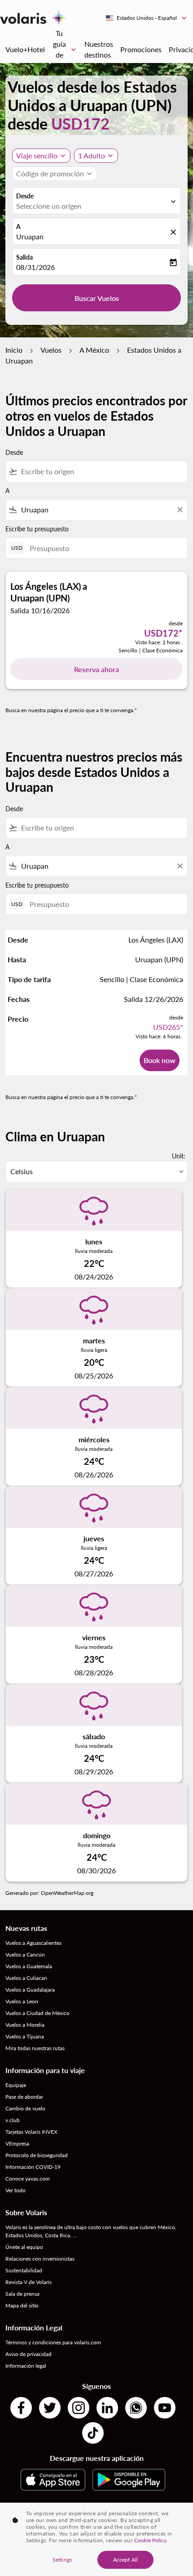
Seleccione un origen (49, 206)
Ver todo (15, 2190)
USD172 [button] (80, 123)
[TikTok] (93, 2433)
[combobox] (102, 471)
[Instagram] (79, 2408)
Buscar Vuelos (97, 298)
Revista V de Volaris (29, 2282)
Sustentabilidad (24, 2270)
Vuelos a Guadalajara (30, 1990)
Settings (62, 2560)
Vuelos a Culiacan (26, 1978)
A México (94, 350)
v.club (13, 2120)
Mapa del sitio (22, 2305)
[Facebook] (21, 2408)
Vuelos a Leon (22, 2001)
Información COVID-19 (33, 2167)
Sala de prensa (22, 2294)
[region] (96, 2539)
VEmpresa (17, 2143)
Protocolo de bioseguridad (37, 2155)
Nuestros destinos (99, 49)
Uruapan (30, 236)
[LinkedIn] (107, 2408)
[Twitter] (50, 2408)
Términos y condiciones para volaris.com (53, 2342)
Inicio (14, 350)
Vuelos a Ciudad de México (37, 2013)
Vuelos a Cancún (25, 1954)
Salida (24, 257)
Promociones (141, 49)
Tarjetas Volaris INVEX (31, 2132)
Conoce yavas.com (28, 2179)
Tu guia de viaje (65, 49)
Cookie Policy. (151, 2540)
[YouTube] (165, 2408)
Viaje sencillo (37, 155)
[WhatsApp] (136, 2408)
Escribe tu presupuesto (37, 529)
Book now (160, 1060)
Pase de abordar (24, 2097)
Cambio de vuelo (25, 2108)
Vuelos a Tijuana (25, 2036)
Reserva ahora (96, 669)
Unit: (179, 1156)
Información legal (26, 2366)
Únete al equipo (24, 2247)
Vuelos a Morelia (25, 2025)
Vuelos (51, 350)
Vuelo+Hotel (25, 49)
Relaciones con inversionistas (40, 2259)
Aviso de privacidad (29, 2354)
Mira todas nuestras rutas (35, 2048)
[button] (96, 156)
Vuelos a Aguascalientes (33, 1943)
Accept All (125, 2560)
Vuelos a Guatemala (29, 1966)
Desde (25, 196)
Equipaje (16, 2085)
